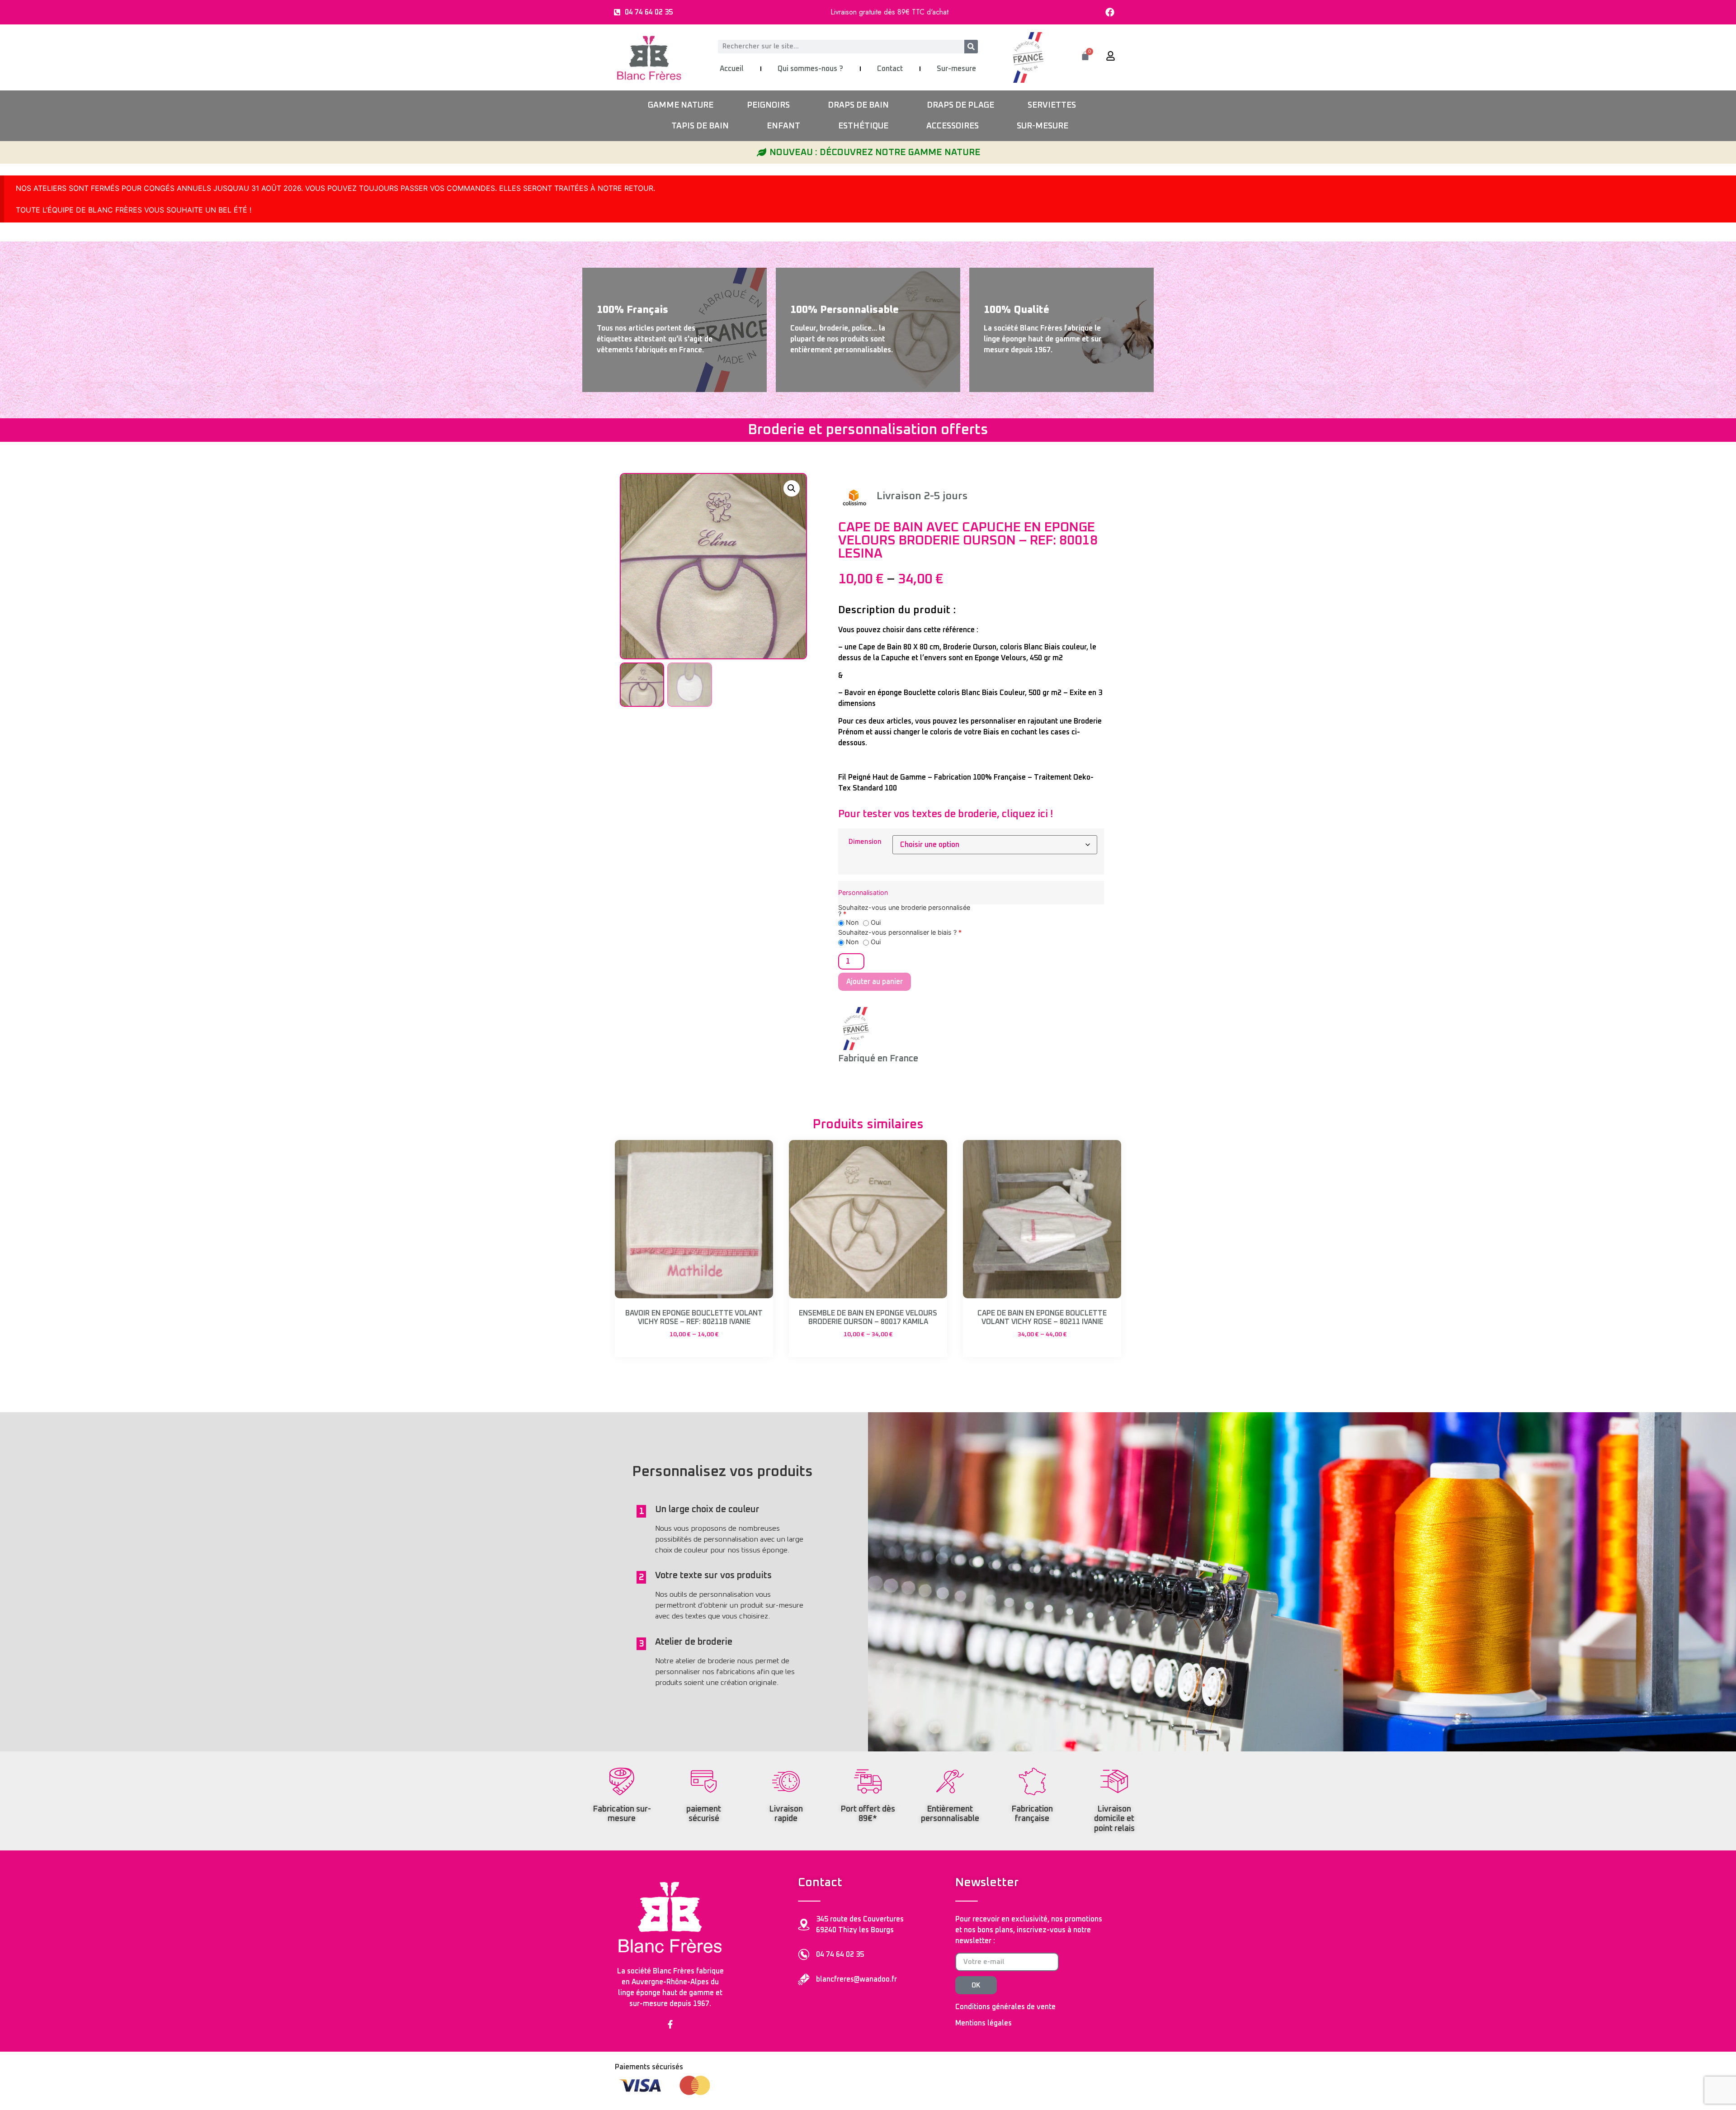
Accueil (732, 69)
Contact (890, 69)
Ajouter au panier (875, 982)
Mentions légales (984, 2023)
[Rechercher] (971, 47)
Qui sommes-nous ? (810, 69)
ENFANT (783, 126)
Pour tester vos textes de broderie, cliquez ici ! (946, 814)
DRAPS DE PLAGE (960, 105)
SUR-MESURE (1043, 126)
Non (851, 923)
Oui (875, 923)
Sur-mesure (956, 69)
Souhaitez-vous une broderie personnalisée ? (904, 911)
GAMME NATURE (681, 105)
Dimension (865, 842)
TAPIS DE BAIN (700, 126)
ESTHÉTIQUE (863, 126)
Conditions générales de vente (1005, 2007)
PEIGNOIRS (768, 105)
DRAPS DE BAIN (858, 105)
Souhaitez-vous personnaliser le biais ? (900, 932)
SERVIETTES (1052, 105)
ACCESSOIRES (953, 126)
